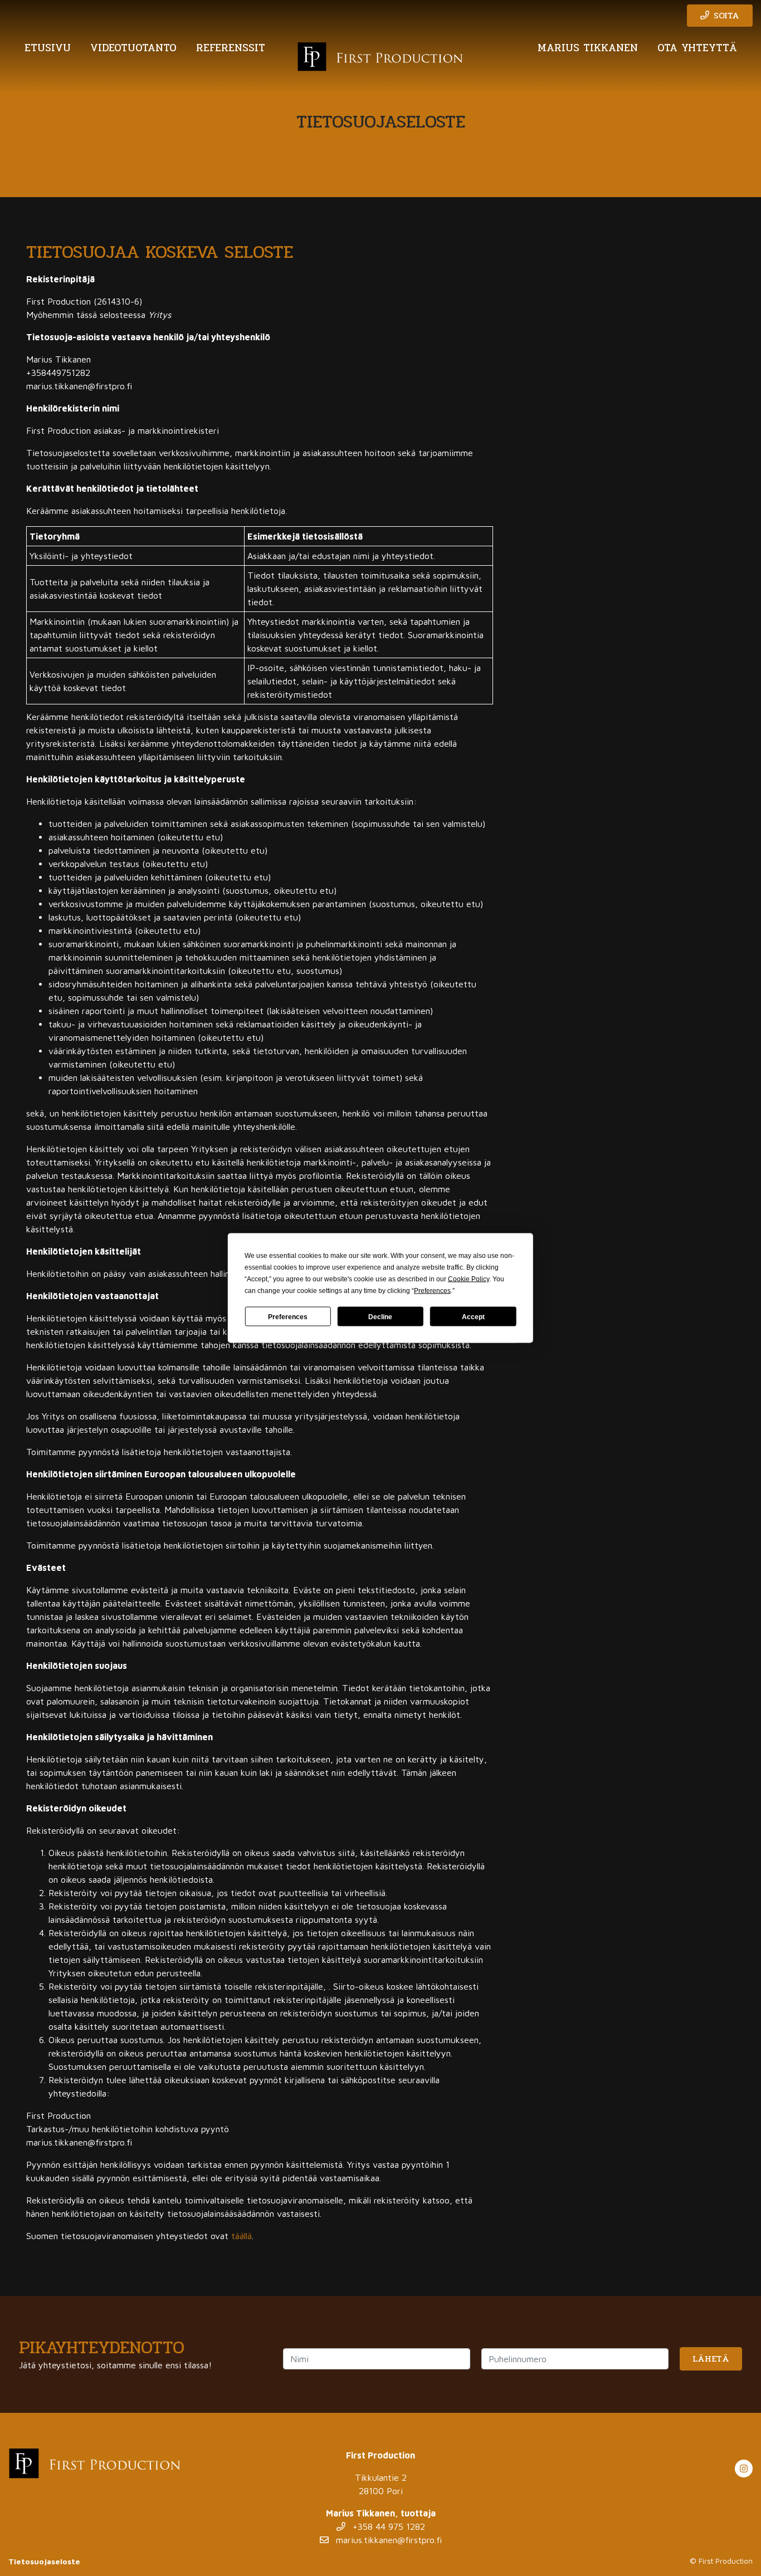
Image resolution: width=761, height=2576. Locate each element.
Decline (380, 1316)
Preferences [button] (432, 1291)
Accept (473, 1316)
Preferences (288, 1316)
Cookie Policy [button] (469, 1279)
